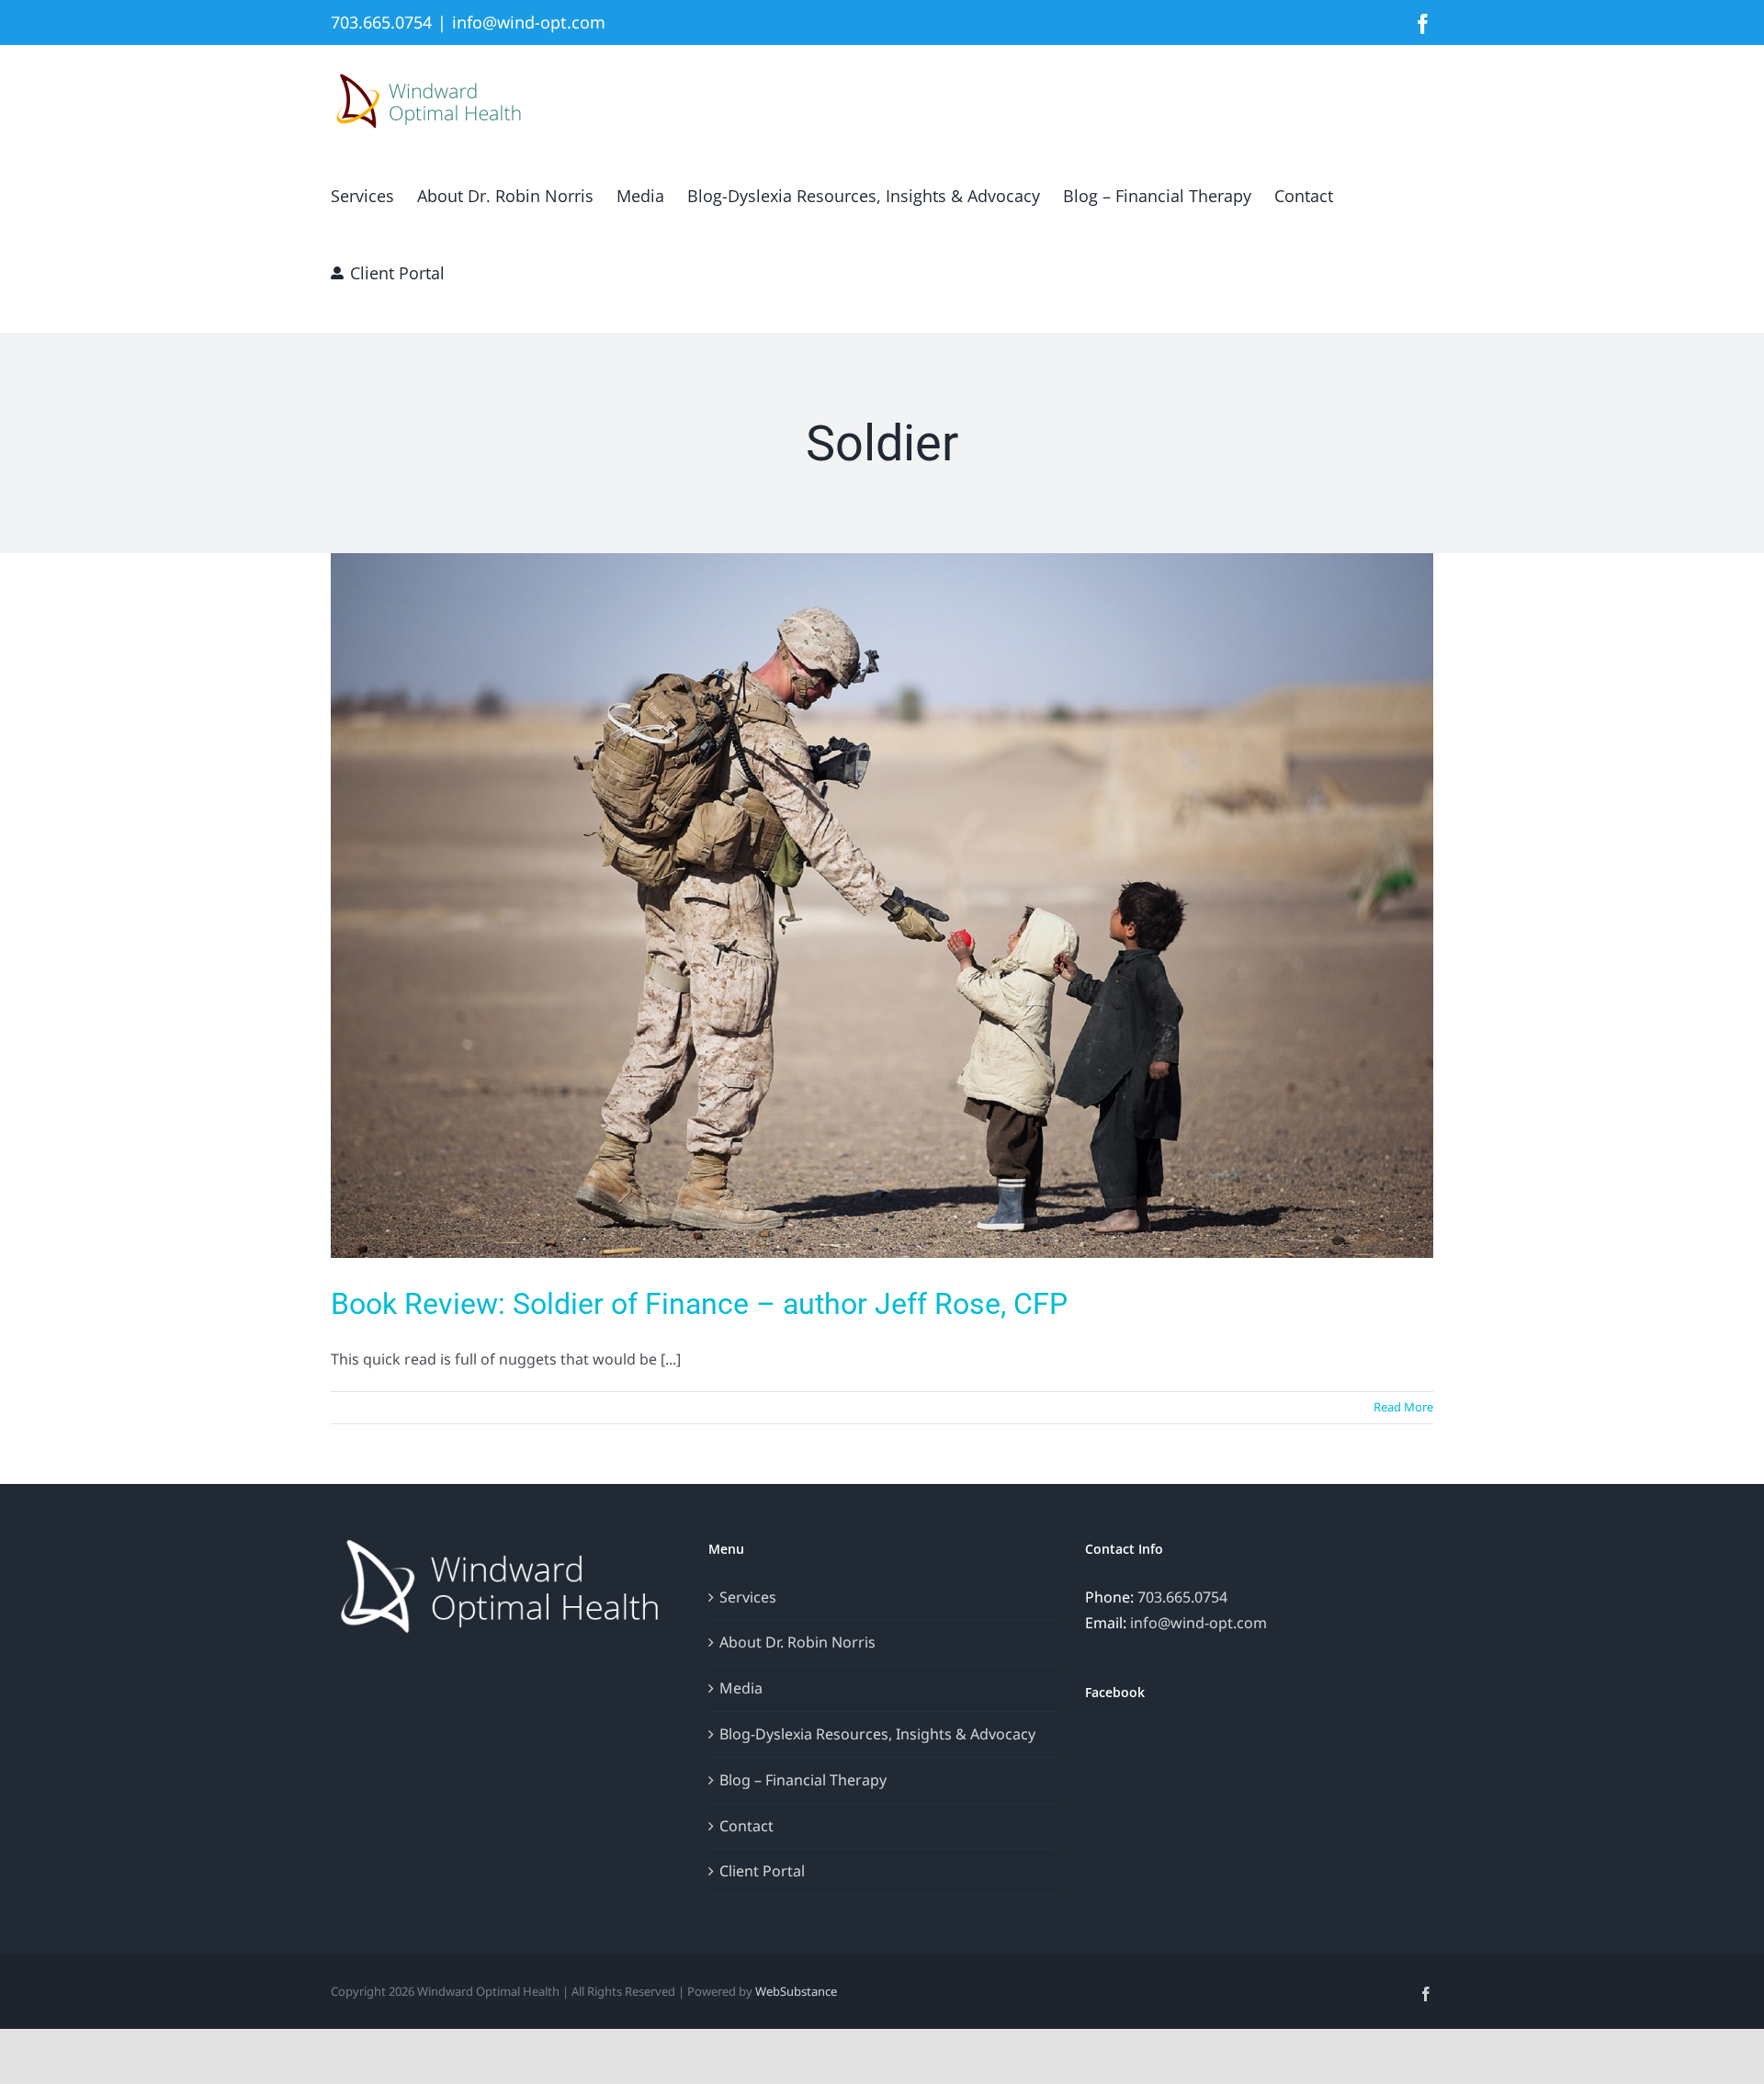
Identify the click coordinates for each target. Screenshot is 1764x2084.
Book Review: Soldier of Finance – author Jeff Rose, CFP (699, 1304)
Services (748, 1597)
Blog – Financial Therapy (803, 1780)
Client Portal (762, 1871)
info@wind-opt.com (529, 22)
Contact (746, 1826)
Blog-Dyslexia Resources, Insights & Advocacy (877, 1734)
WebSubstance (796, 1991)
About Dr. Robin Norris (797, 1642)
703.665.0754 (1182, 1597)
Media (741, 1688)
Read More (1403, 1407)
